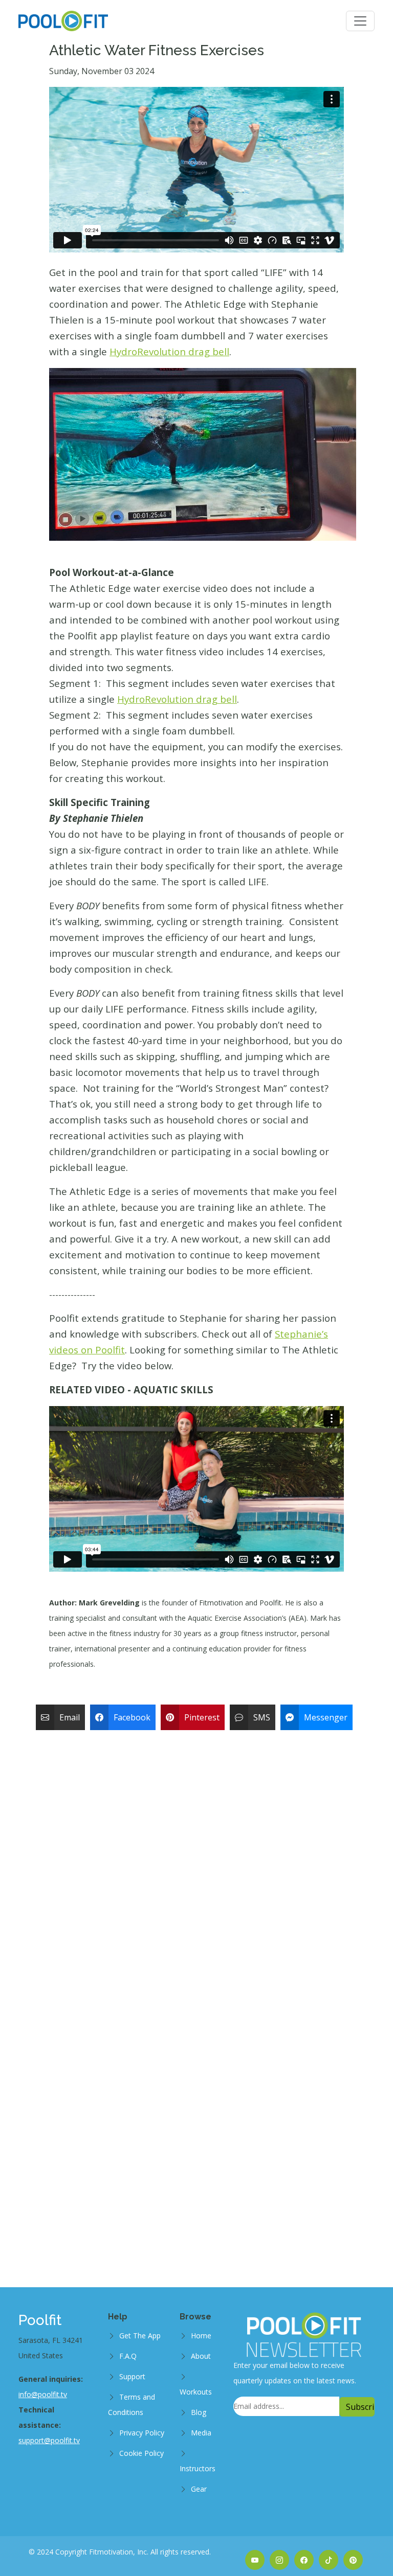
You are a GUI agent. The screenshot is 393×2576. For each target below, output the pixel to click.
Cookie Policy (141, 2453)
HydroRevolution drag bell (169, 351)
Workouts (196, 2392)
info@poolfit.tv (43, 2394)
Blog (199, 2412)
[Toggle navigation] (360, 21)
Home (201, 2336)
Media (201, 2433)
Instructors (198, 2468)
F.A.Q (128, 2356)
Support (132, 2376)
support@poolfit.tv (49, 2440)
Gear (199, 2489)
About (201, 2356)
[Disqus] (196, 1863)
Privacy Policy (142, 2433)
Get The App (140, 2336)
